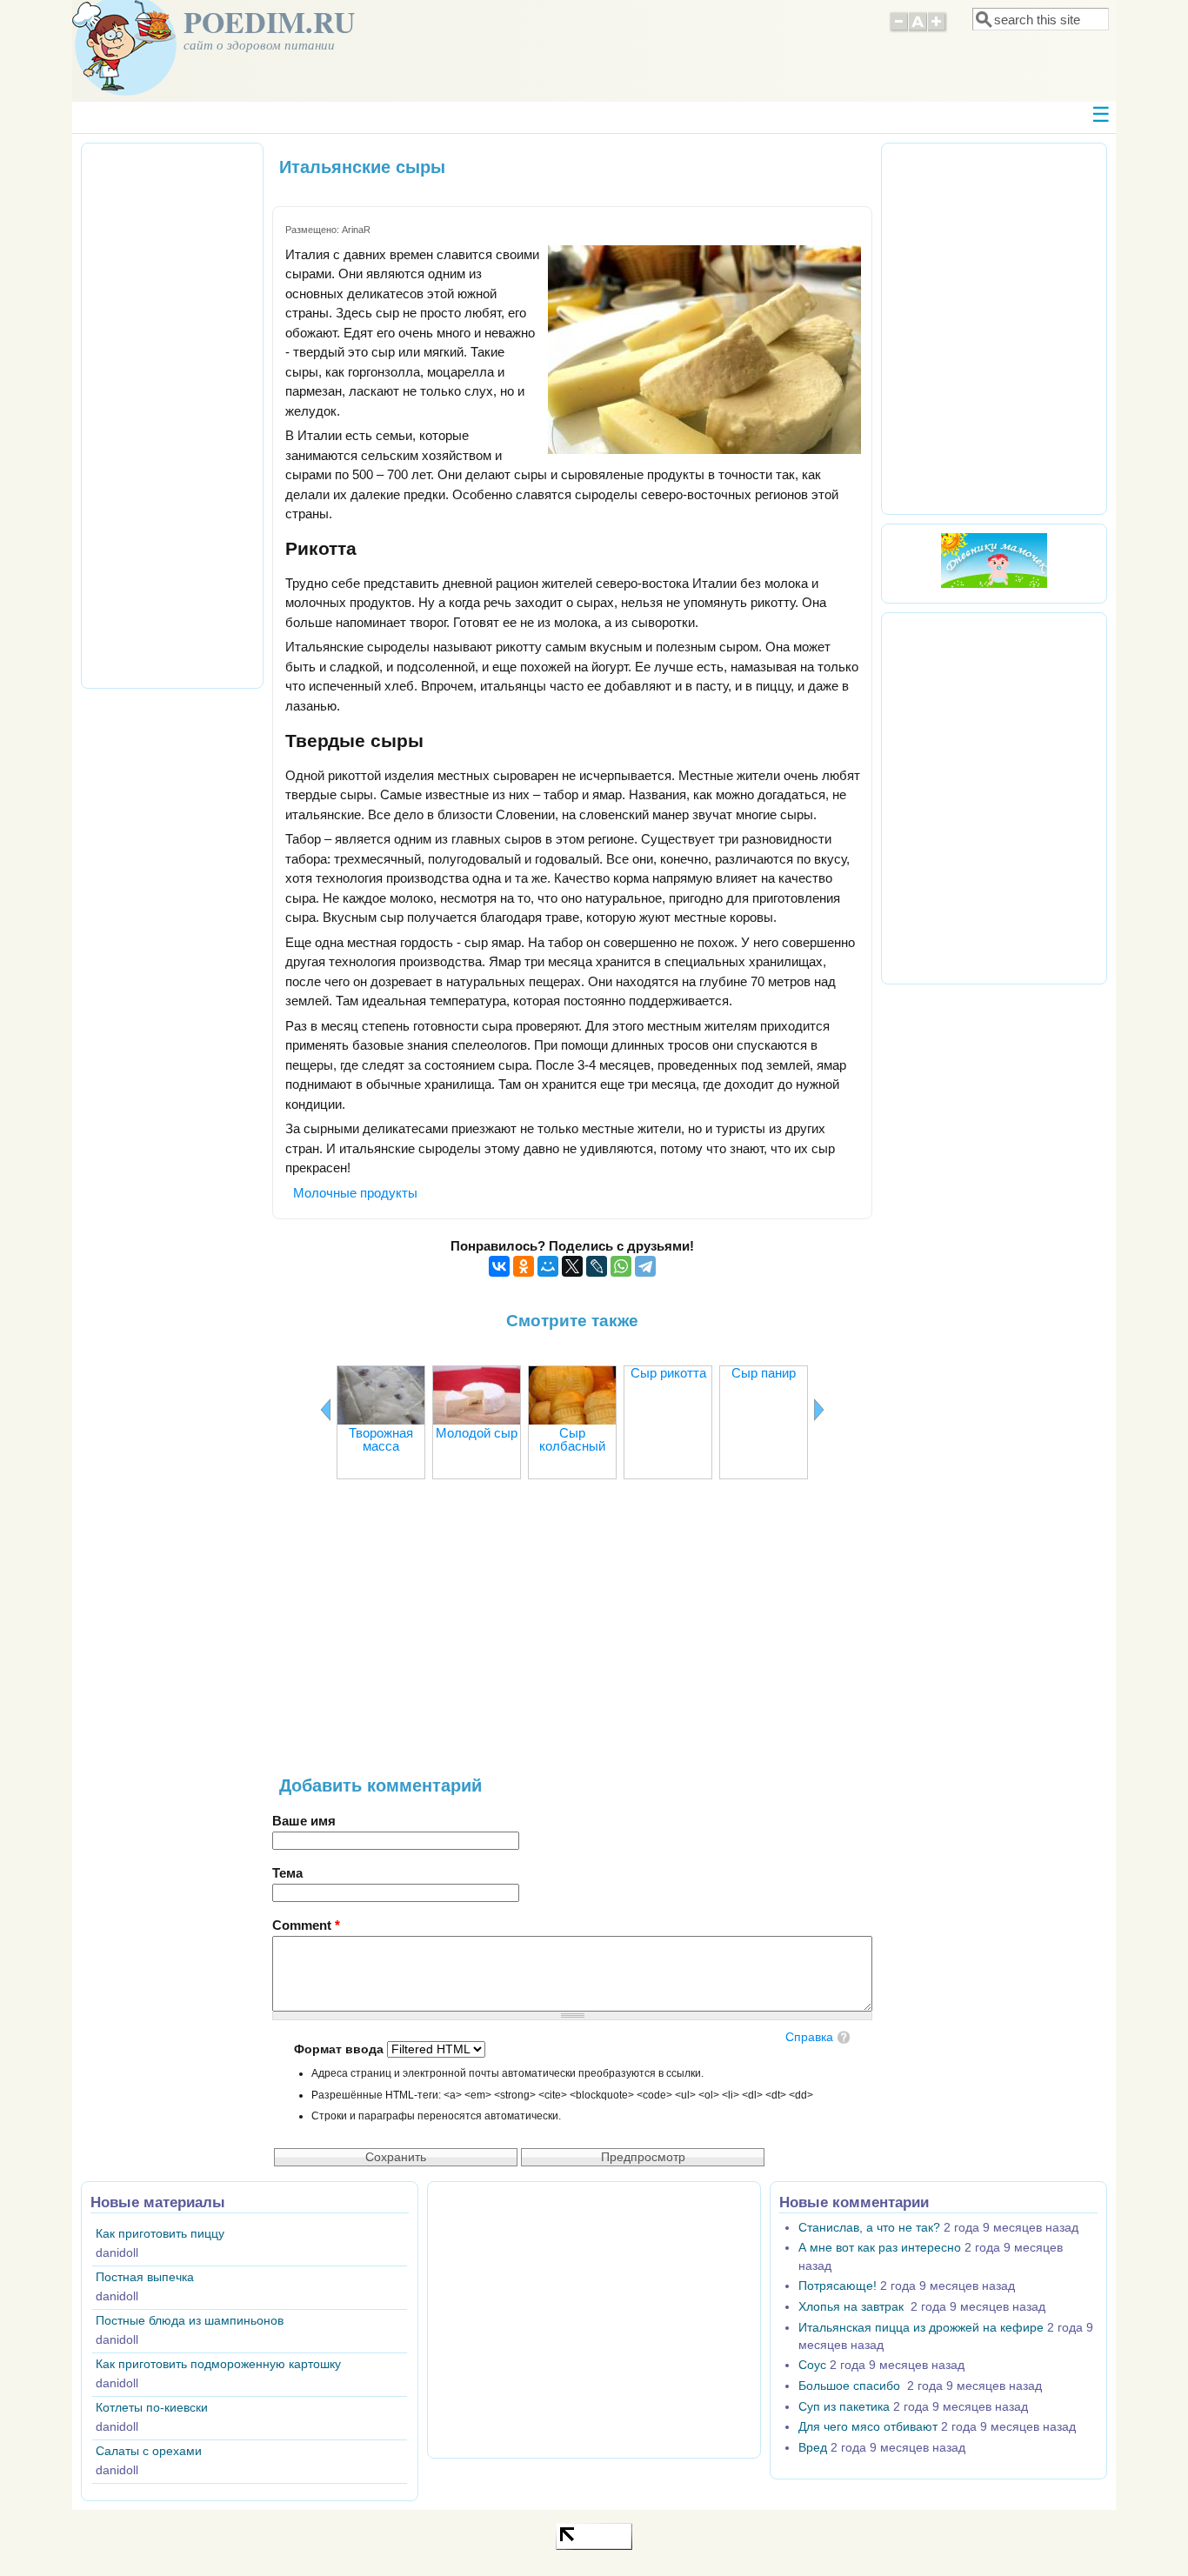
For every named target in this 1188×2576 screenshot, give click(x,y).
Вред (813, 2448)
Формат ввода (340, 2049)
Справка (809, 2037)
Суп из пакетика (844, 2407)
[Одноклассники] (524, 1266)
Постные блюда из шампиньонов (190, 2321)
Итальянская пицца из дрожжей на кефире (921, 2328)
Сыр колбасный (572, 1439)
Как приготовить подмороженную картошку (218, 2364)
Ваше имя (304, 1821)
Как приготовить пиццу (160, 2234)
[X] (572, 1266)
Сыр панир (764, 1373)
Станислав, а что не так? (869, 2228)
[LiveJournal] (597, 1266)
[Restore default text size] (918, 30)
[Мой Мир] (548, 1266)
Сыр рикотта (668, 1373)
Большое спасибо (851, 2386)
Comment (306, 1925)
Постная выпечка (145, 2277)
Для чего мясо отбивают (868, 2427)
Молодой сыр (477, 1433)
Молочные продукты (355, 1193)
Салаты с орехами (149, 2451)
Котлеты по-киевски (152, 2408)
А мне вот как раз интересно (880, 2248)
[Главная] (124, 91)
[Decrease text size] (898, 30)
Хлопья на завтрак (853, 2307)
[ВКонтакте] (499, 1266)
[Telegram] (645, 1266)
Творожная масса (381, 1439)
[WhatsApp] (621, 1266)
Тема (287, 1873)
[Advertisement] (572, 1636)
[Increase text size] (938, 30)
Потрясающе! (838, 2286)
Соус (812, 2365)
